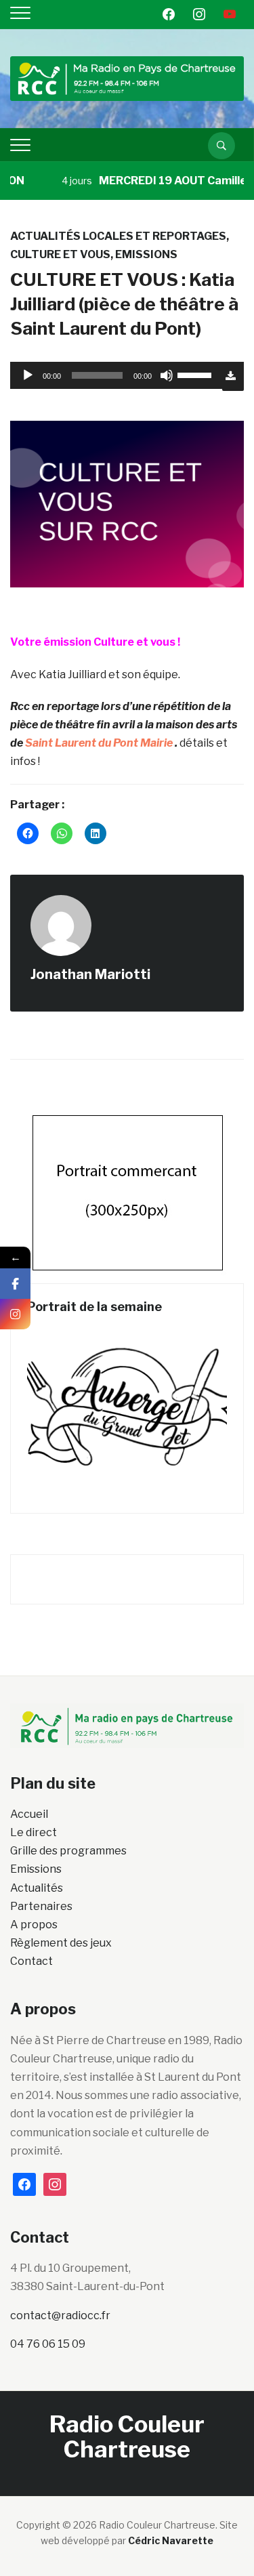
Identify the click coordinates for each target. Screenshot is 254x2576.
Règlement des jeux (61, 1943)
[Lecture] (28, 375)
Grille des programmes (68, 1851)
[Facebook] (15, 1284)
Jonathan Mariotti (90, 974)
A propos (34, 1925)
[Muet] (167, 375)
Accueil (29, 1814)
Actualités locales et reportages (118, 236)
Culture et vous (60, 254)
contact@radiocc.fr (60, 2315)
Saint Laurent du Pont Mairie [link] (99, 743)
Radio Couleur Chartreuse (127, 2436)
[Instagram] (15, 1314)
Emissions (146, 254)
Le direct (34, 1832)
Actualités (37, 1888)
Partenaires (41, 1906)
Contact (31, 1961)
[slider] (196, 374)
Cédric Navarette (171, 2540)
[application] (116, 375)
